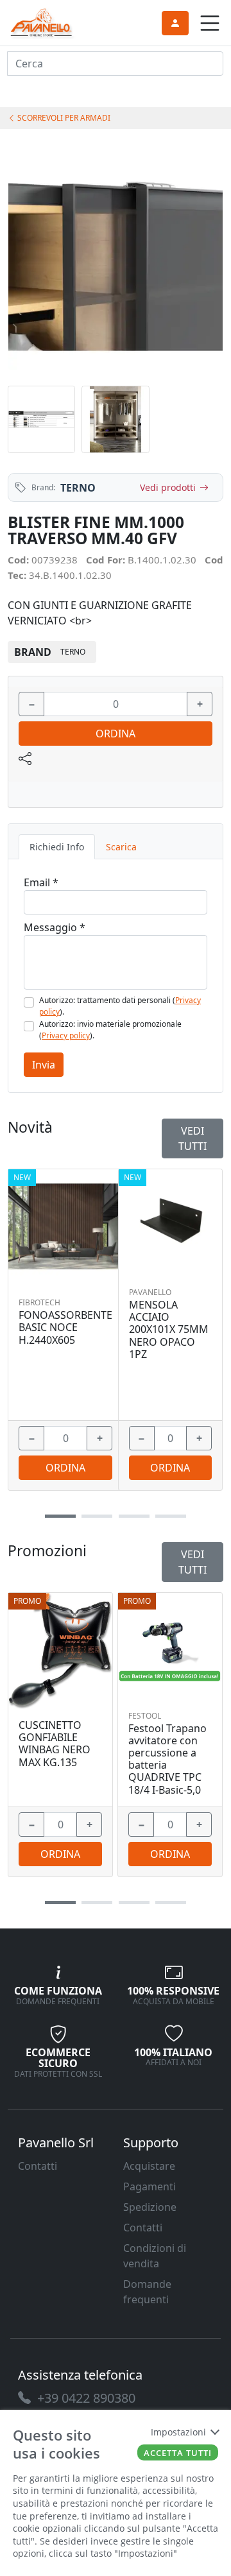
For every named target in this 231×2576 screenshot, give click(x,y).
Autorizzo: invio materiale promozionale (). (110, 1030)
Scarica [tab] (121, 847)
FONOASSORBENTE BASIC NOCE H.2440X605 (65, 1328)
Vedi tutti (193, 1562)
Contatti (38, 2166)
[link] (42, 21)
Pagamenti (150, 2186)
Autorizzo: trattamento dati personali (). (120, 1006)
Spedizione (150, 2207)
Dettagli (61, 1644)
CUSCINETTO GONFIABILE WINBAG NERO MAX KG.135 (55, 1744)
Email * (41, 882)
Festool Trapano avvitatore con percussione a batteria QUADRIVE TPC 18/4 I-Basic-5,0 (167, 1759)
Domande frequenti (147, 2292)
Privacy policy (66, 1035)
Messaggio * (55, 927)
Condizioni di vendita (155, 2256)
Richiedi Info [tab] (57, 847)
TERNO (78, 488)
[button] (60, 1902)
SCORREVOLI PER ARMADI (63, 118)
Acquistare (149, 2166)
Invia (44, 1065)
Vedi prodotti (168, 487)
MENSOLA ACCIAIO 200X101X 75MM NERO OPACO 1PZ (169, 1330)
